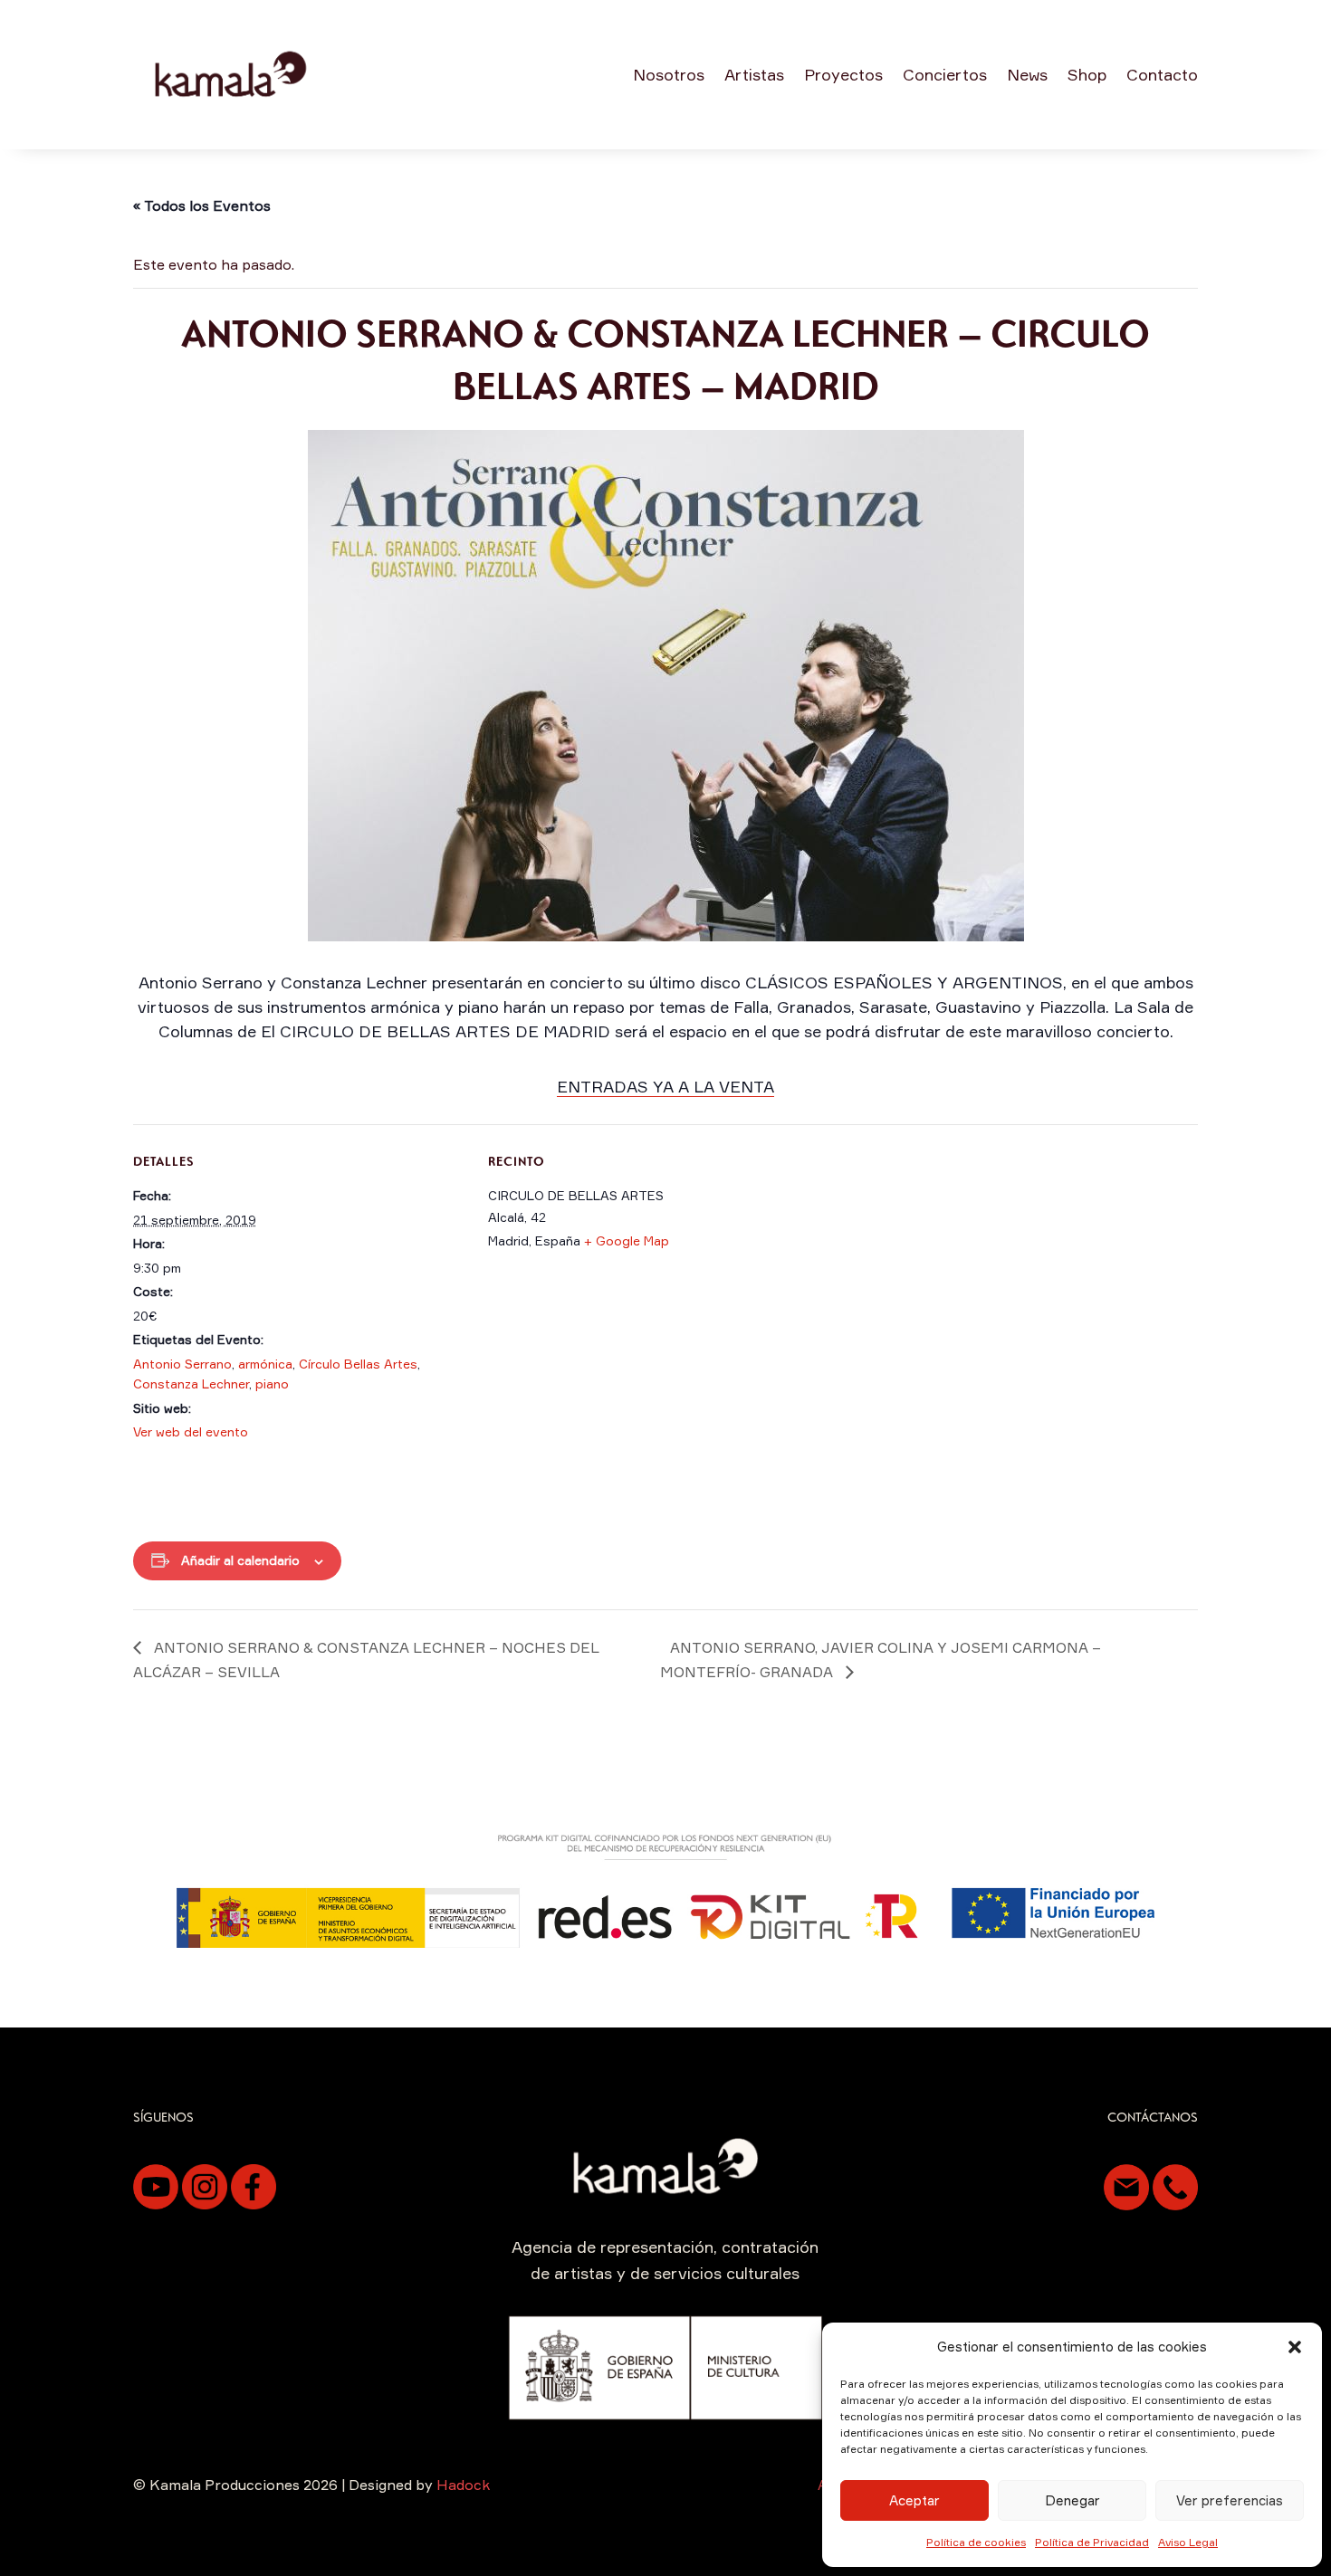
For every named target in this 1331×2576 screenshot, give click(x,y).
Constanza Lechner (191, 1383)
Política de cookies (976, 2542)
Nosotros (669, 74)
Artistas (754, 74)
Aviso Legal (1188, 2542)
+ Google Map (627, 1240)
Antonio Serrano (182, 1364)
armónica (265, 1364)
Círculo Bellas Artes (358, 1364)
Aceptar (914, 2500)
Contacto (1162, 74)
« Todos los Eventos (202, 205)
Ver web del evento (191, 1431)
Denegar (1072, 2500)
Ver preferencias (1230, 2500)
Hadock (463, 2485)
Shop (1087, 74)
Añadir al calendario (240, 1560)
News (1027, 74)
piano (272, 1383)
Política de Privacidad (1092, 2542)
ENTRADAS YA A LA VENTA (665, 1086)
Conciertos (945, 74)
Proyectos (843, 74)
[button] (1295, 2347)
